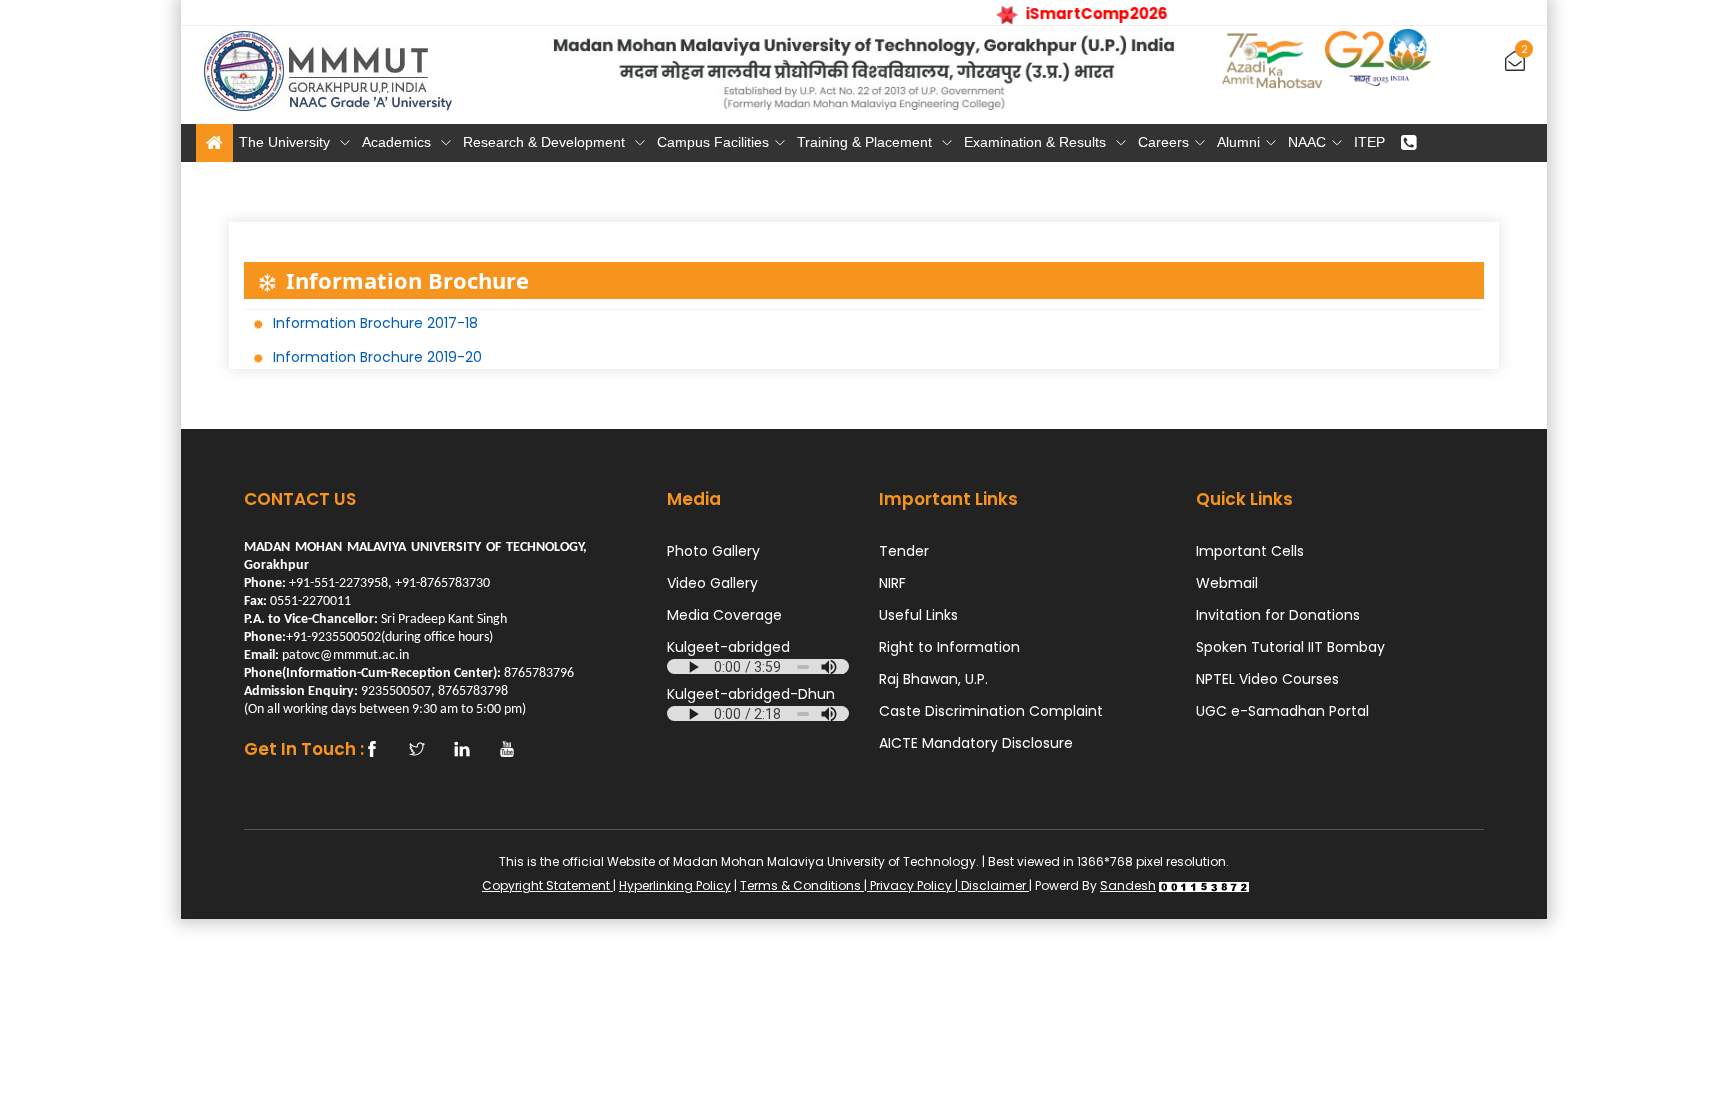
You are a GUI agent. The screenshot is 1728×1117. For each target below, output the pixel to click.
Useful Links (918, 615)
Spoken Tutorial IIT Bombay (1290, 647)
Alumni (1238, 142)
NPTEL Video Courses (1267, 679)
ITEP (1369, 142)
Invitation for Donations (1278, 615)
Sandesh (1128, 885)
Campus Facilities (713, 142)
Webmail (1227, 583)
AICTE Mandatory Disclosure (976, 743)
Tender (904, 551)
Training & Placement (866, 142)
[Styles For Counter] (1204, 885)
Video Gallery (712, 583)
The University (286, 142)
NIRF (892, 583)
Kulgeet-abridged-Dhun (751, 694)
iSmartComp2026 (1087, 13)
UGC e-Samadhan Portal (1282, 711)
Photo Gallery (713, 551)
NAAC (1307, 142)
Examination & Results (1037, 142)
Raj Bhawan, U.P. (933, 679)
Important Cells (1250, 551)
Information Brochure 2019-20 (377, 357)
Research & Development (546, 142)
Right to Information (949, 647)
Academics (398, 142)
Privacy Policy (911, 885)
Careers (1163, 142)
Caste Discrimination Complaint (991, 711)
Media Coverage (724, 615)
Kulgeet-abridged (728, 647)
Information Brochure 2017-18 (375, 323)
